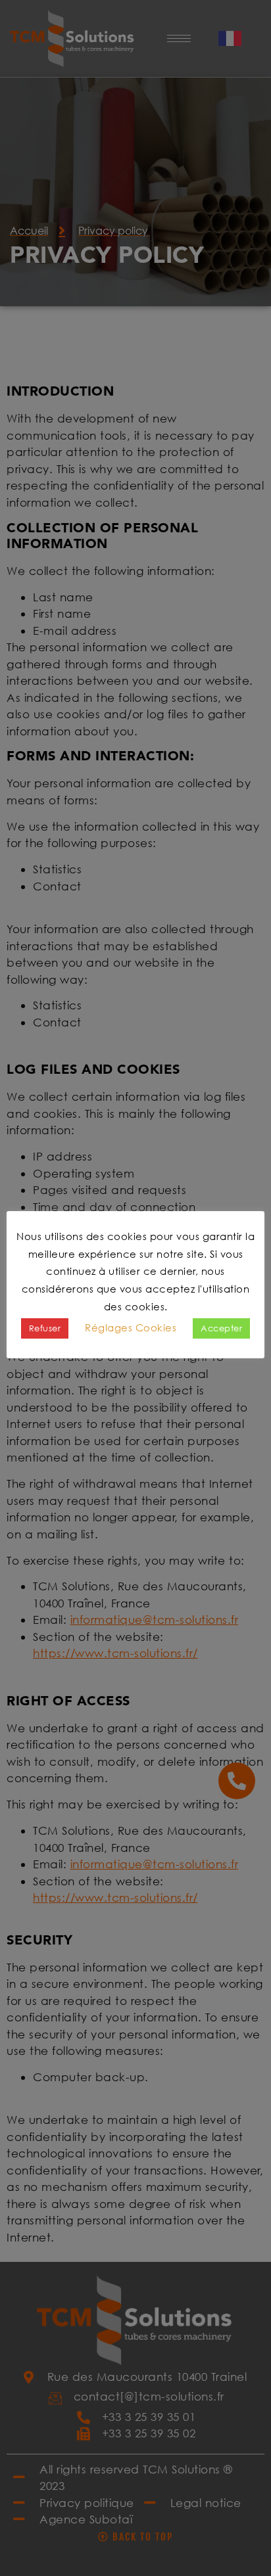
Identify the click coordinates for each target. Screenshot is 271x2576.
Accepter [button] (221, 1328)
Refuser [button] (45, 1328)
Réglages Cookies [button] (131, 1327)
